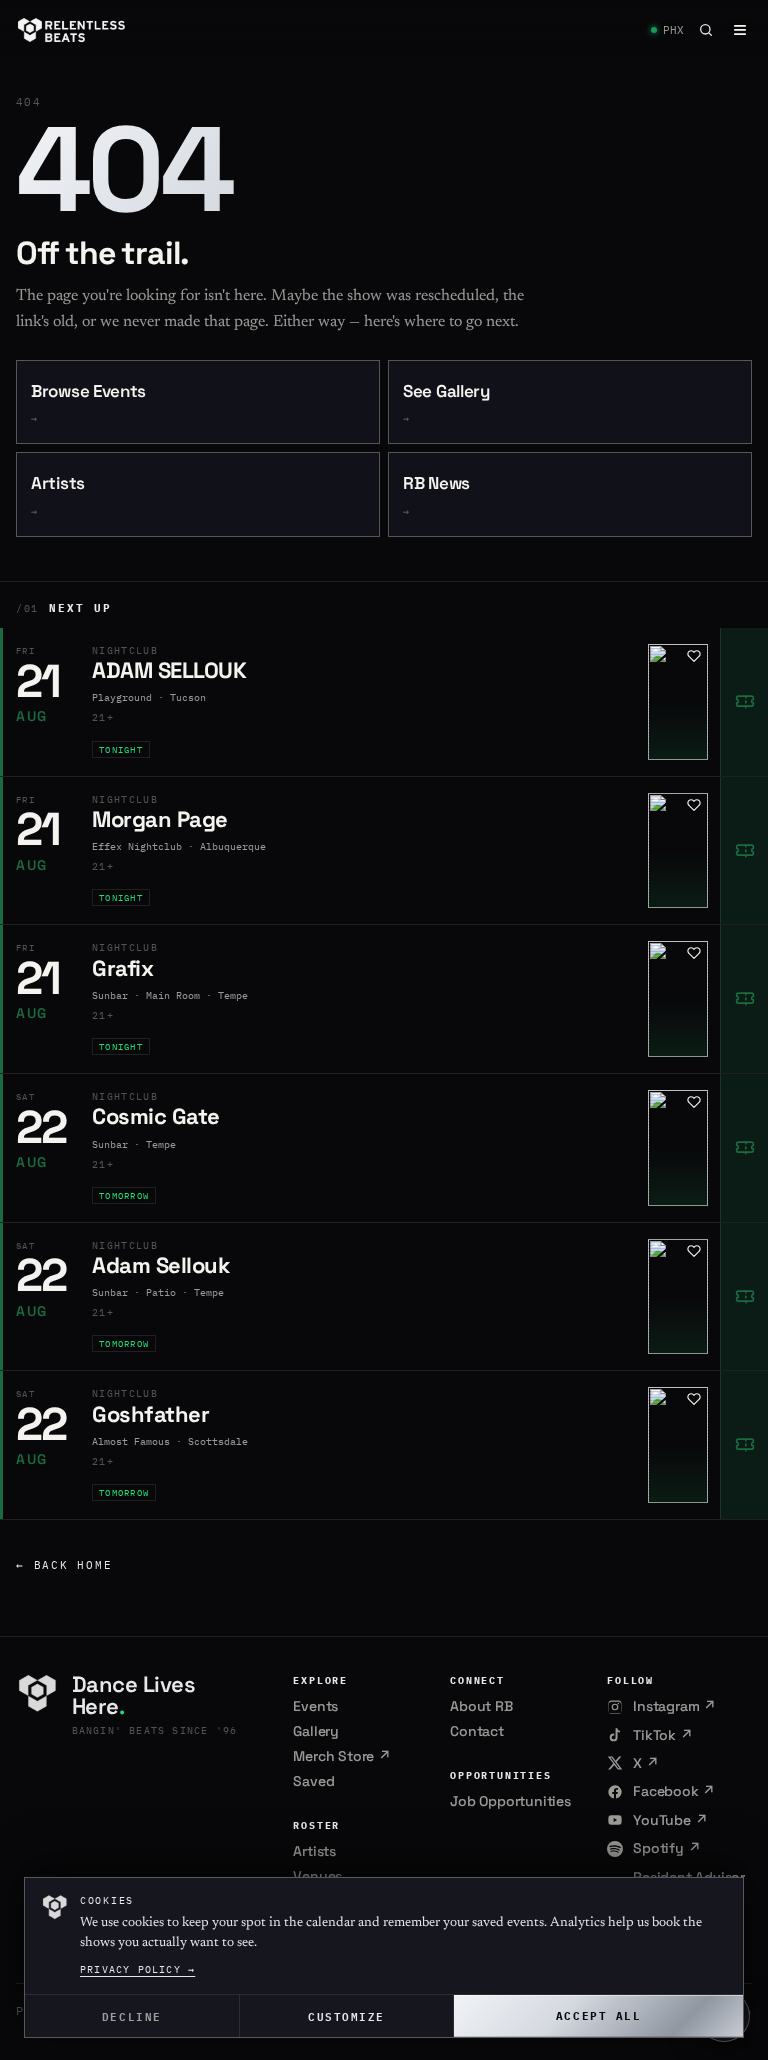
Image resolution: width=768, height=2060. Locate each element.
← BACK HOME (64, 1565)
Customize (346, 2015)
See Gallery (446, 403)
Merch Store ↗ (341, 1756)
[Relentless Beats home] (72, 30)
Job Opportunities (510, 1801)
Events (315, 1706)
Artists (58, 495)
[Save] (694, 656)
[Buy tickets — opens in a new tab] (744, 702)
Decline (132, 2015)
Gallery (316, 1731)
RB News (436, 495)
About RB (481, 1706)
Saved (313, 1781)
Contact (477, 1731)
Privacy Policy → (137, 1969)
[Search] (706, 30)
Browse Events (88, 403)
